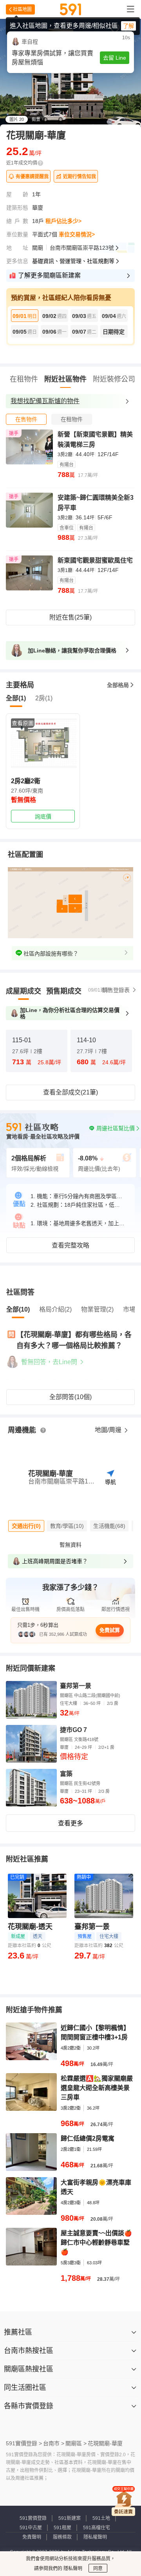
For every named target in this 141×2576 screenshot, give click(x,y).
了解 (128, 26)
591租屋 (62, 2528)
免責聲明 (32, 2537)
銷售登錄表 (116, 990)
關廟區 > (76, 2443)
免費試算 (110, 1630)
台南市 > (54, 2443)
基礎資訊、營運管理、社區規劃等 (73, 261)
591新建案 (70, 2518)
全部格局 (118, 685)
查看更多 (70, 1823)
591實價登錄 (33, 2518)
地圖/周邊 (109, 1430)
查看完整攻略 (70, 1245)
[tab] (26, 419)
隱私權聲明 (95, 2537)
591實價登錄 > (24, 2443)
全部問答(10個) (70, 1397)
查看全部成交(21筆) (70, 1092)
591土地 (101, 2518)
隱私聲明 (72, 2569)
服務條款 (62, 2537)
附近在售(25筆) (70, 617)
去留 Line (115, 58)
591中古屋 (31, 2528)
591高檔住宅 (97, 2528)
